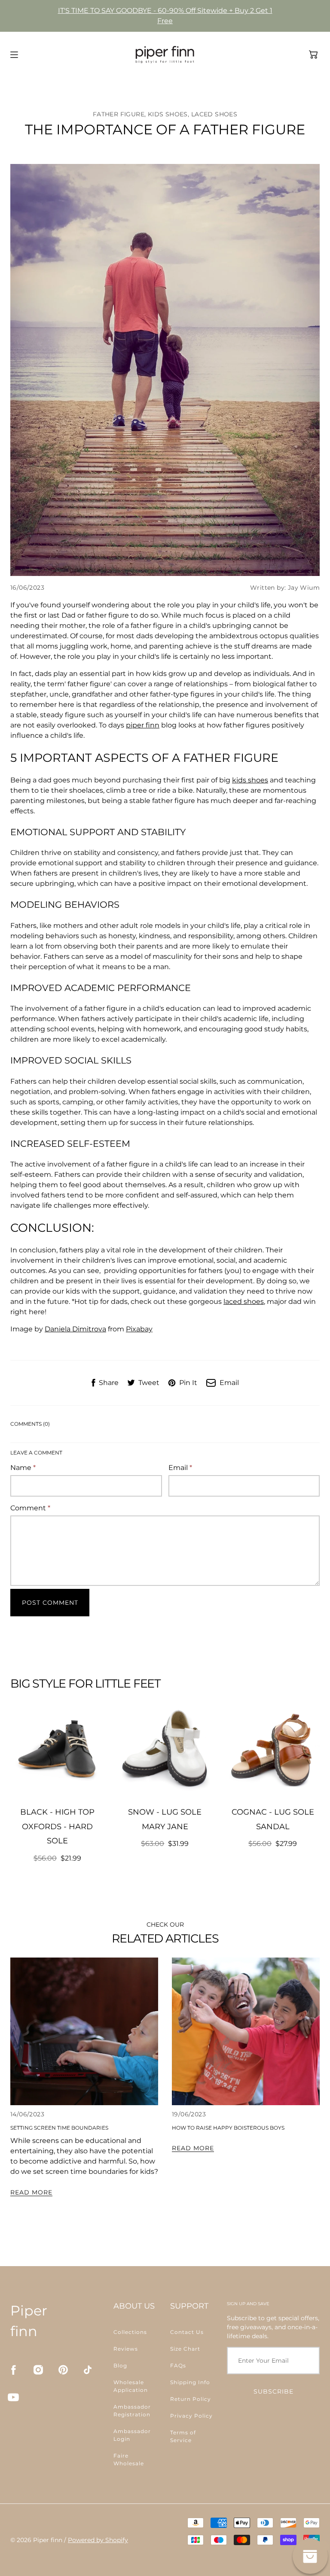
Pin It (188, 1383)
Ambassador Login (132, 2435)
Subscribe (273, 2391)
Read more (31, 2192)
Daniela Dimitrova (75, 1329)
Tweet (149, 1383)
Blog (120, 2365)
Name (23, 1468)
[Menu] (14, 55)
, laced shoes (212, 114)
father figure (119, 114)
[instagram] (38, 2370)
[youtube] (13, 2397)
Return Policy (191, 2399)
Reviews (126, 2349)
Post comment (50, 1603)
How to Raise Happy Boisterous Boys (228, 2128)
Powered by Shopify (98, 2540)
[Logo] (165, 55)
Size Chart (185, 2349)
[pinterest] (63, 2370)
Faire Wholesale (129, 2459)
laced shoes (244, 1302)
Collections (130, 2332)
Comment (30, 1508)
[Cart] (313, 55)
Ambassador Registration (132, 2411)
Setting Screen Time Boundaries (59, 2128)
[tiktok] (88, 2370)
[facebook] (13, 2370)
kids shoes (250, 780)
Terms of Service (183, 2436)
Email (229, 1383)
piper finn (143, 725)
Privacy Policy (191, 2416)
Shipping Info (190, 2382)
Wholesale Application (131, 2386)
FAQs (178, 2365)
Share (109, 1383)
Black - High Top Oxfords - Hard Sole (57, 1826)
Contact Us (187, 2332)
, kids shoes (166, 114)
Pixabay (139, 1329)
